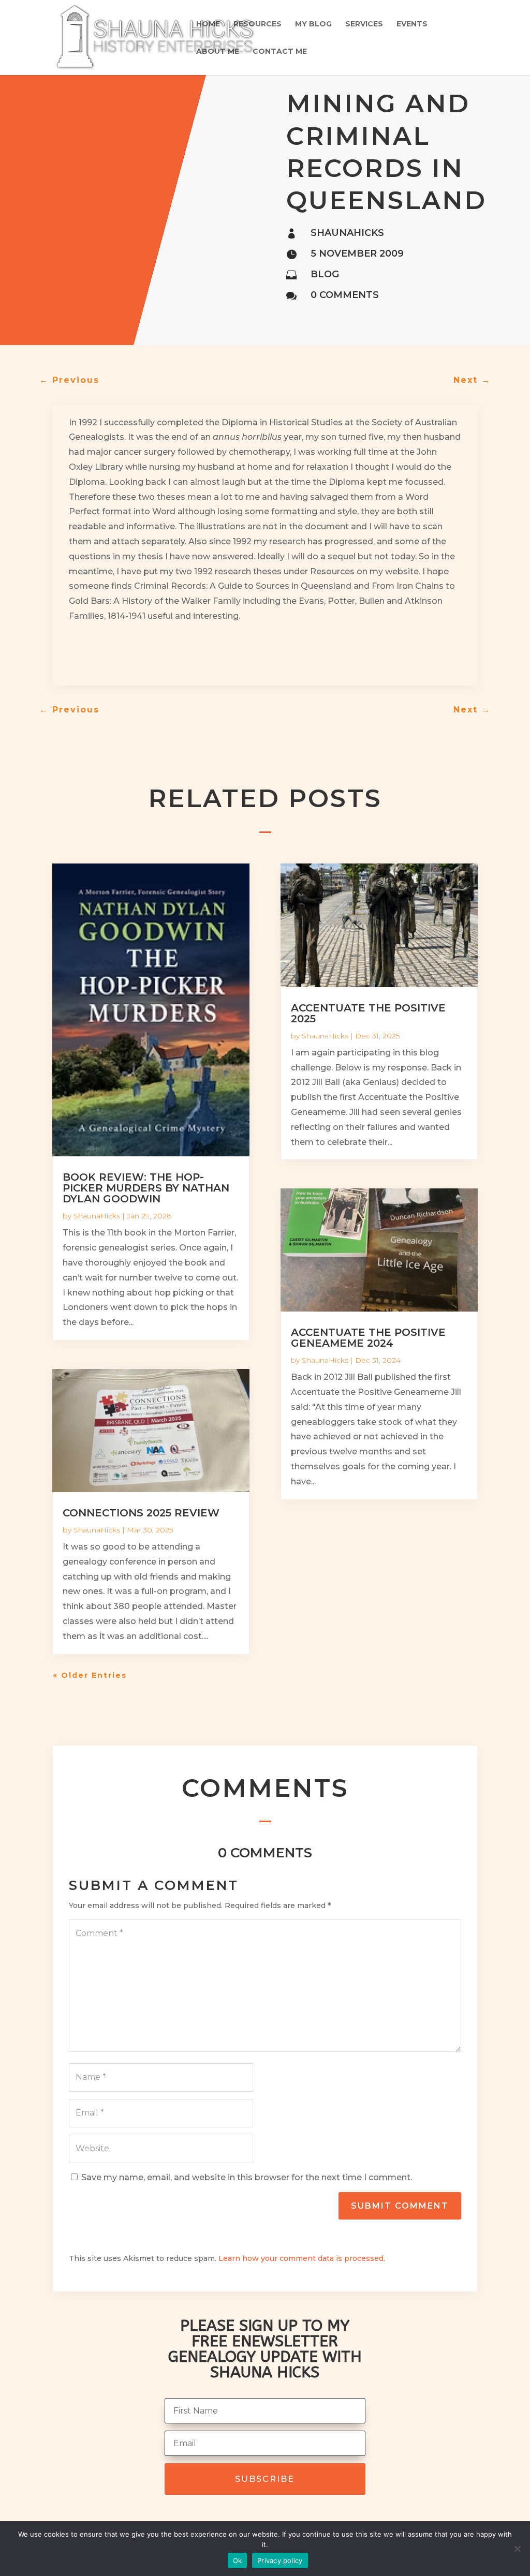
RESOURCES (257, 24)
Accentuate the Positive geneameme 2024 (368, 1338)
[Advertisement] (190, 654)
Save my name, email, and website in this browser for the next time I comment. (247, 2177)
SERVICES (364, 24)
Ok (238, 2560)
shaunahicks (347, 233)
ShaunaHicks (97, 1216)
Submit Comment (400, 2206)
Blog (325, 274)
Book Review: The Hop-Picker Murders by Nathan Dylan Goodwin (146, 1188)
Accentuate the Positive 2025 (368, 1013)
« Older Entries (90, 1675)
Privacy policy (280, 2560)
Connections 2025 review (141, 1513)
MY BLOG (313, 24)
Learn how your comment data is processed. (302, 2258)
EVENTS (412, 24)
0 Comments (345, 295)
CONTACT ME (280, 52)
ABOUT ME (218, 52)
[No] (517, 2549)
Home (208, 24)
